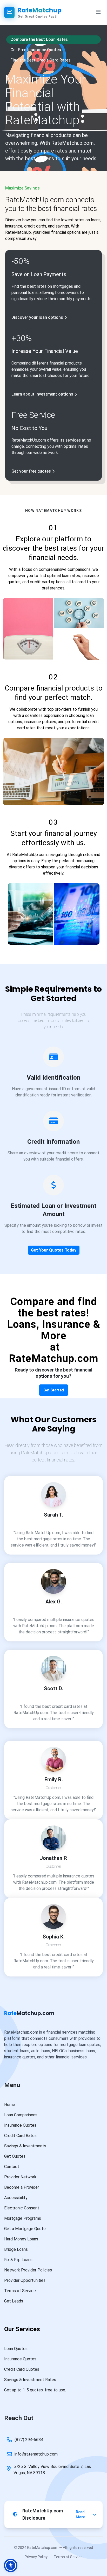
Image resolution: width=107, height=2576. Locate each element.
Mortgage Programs (23, 2218)
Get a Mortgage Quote (25, 2229)
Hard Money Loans (21, 2239)
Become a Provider (22, 2187)
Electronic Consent (22, 2208)
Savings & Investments (25, 2146)
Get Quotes (15, 2156)
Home (10, 2105)
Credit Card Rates (20, 2136)
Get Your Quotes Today (54, 1250)
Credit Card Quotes (22, 2369)
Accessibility (16, 2198)
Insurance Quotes (20, 2125)
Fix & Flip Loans (18, 2260)
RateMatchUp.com (40, 1453)
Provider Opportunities (25, 2280)
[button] (11, 2565)
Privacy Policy (36, 2557)
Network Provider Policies (28, 2270)
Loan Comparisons (21, 2115)
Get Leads (14, 2301)
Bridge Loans (16, 2249)
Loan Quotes (16, 2349)
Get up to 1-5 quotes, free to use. (35, 2390)
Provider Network (20, 2177)
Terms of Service (20, 2291)
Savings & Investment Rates (30, 2380)
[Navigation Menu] (98, 12)
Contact (12, 2167)
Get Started (54, 1390)
